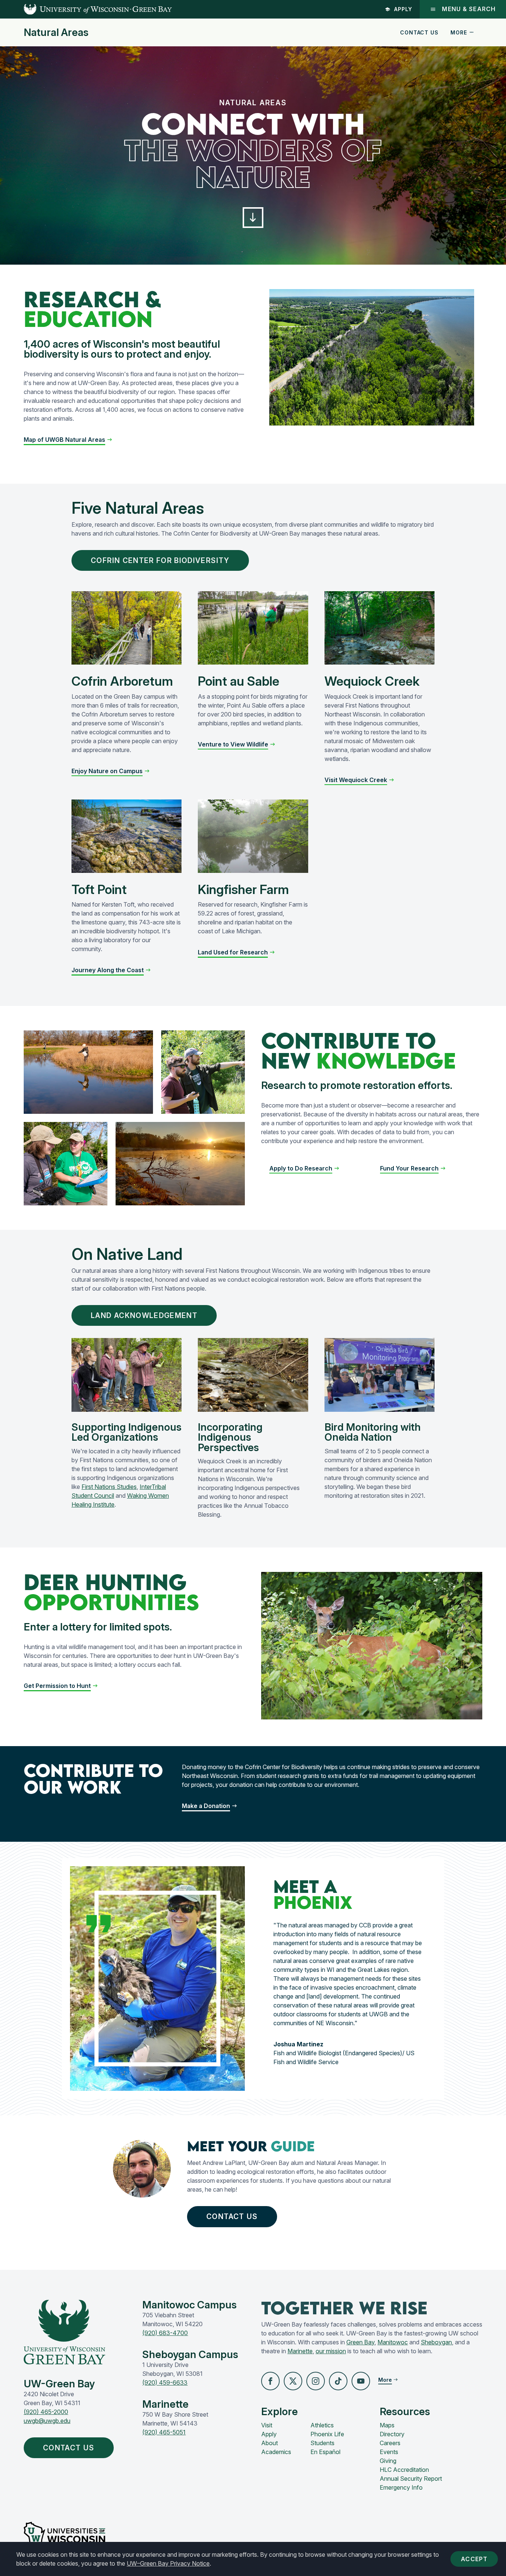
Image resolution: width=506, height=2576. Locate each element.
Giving (388, 2461)
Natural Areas (56, 33)
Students (322, 2443)
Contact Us (419, 32)
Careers (390, 2443)
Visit (267, 2425)
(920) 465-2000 (46, 2412)
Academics (276, 2452)
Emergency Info (401, 2487)
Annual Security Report (411, 2479)
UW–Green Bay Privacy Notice (168, 2563)
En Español (325, 2452)
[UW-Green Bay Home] (86, 9)
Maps (387, 2425)
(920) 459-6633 (165, 2383)
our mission (331, 2351)
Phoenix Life (327, 2434)
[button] (253, 218)
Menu (469, 9)
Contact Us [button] (232, 2216)
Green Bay (360, 2342)
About (269, 2443)
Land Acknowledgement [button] (144, 1315)
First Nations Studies (109, 1487)
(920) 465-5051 (164, 2432)
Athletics (322, 2425)
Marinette (300, 2351)
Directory (392, 2434)
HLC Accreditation (404, 2470)
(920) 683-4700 (165, 2333)
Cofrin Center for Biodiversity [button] (160, 560)
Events (389, 2452)
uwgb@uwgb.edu (47, 2421)
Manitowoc (393, 2342)
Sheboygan (436, 2342)
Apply (403, 9)
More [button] (459, 32)
